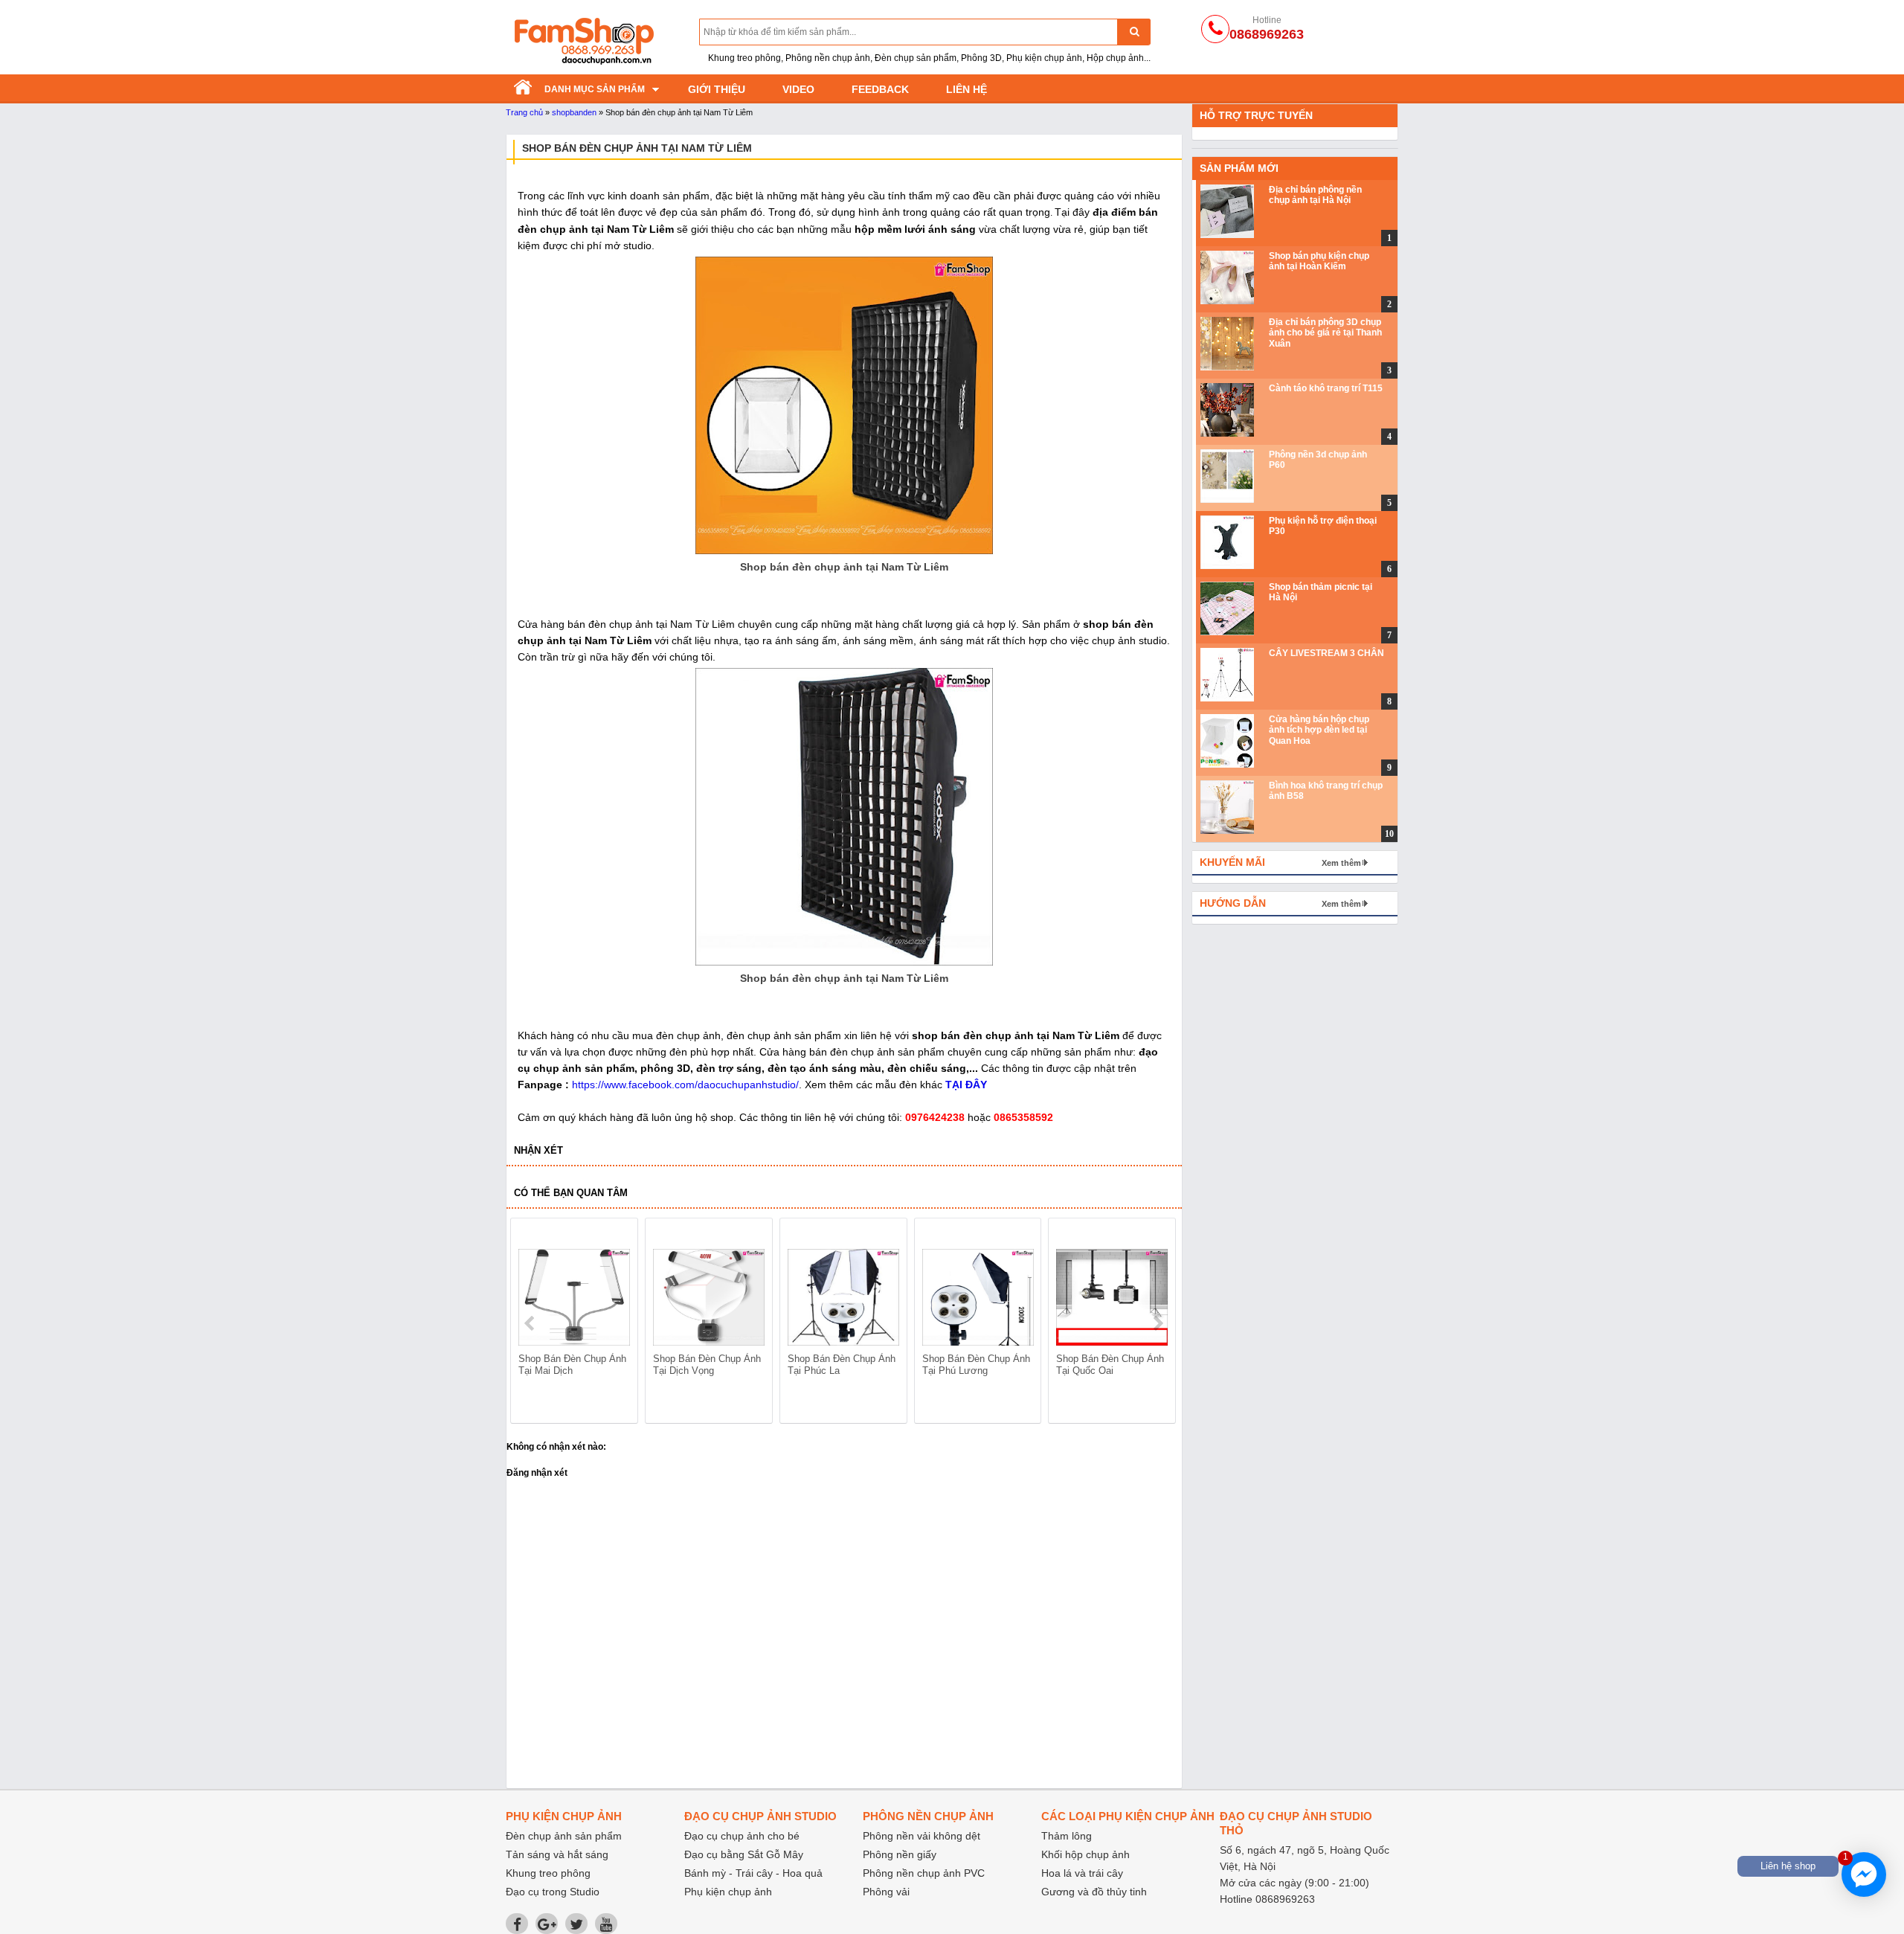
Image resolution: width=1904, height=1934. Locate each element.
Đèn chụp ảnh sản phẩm (564, 1836)
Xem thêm (1341, 863)
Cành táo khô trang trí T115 (1326, 388)
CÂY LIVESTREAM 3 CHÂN (1326, 653)
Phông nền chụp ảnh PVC (924, 1873)
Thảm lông (1067, 1836)
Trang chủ (524, 112)
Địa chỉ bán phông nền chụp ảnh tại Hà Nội (1315, 195)
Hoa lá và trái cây (1082, 1873)
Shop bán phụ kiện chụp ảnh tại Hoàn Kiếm (1319, 261)
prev (531, 1323)
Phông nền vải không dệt (922, 1836)
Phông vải (886, 1892)
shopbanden (574, 112)
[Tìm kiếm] (1134, 32)
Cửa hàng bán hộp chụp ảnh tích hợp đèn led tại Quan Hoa (1319, 730)
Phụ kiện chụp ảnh (728, 1892)
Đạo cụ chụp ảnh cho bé (742, 1836)
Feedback (880, 89)
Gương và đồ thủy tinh (1094, 1892)
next (1158, 1323)
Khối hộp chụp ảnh (1086, 1854)
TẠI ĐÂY (966, 1085)
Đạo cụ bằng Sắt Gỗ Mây (744, 1854)
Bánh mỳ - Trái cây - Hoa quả (753, 1873)
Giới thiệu (717, 89)
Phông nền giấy (900, 1854)
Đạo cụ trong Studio (553, 1892)
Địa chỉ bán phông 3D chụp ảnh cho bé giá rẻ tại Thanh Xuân (1325, 333)
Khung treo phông (548, 1873)
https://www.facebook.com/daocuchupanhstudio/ (685, 1085)
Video (798, 89)
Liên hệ (967, 89)
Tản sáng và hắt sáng (557, 1854)
